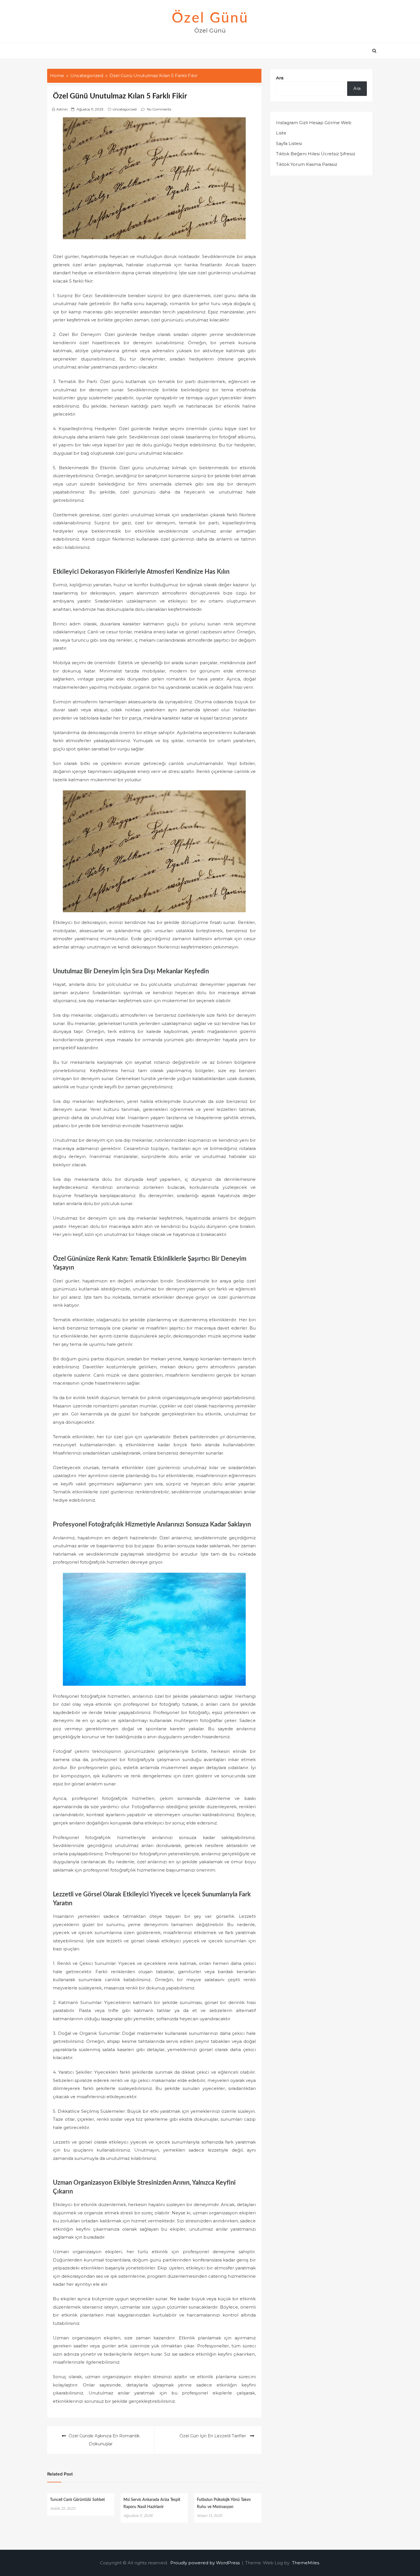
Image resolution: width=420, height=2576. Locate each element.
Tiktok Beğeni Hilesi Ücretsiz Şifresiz (316, 154)
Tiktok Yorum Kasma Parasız (307, 164)
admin (62, 109)
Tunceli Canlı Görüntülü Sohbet (77, 2500)
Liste (281, 133)
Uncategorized (125, 109)
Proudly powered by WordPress (206, 2563)
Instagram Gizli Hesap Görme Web (314, 123)
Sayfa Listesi (289, 143)
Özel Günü (210, 18)
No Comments (159, 109)
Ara (280, 78)
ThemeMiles (306, 2563)
